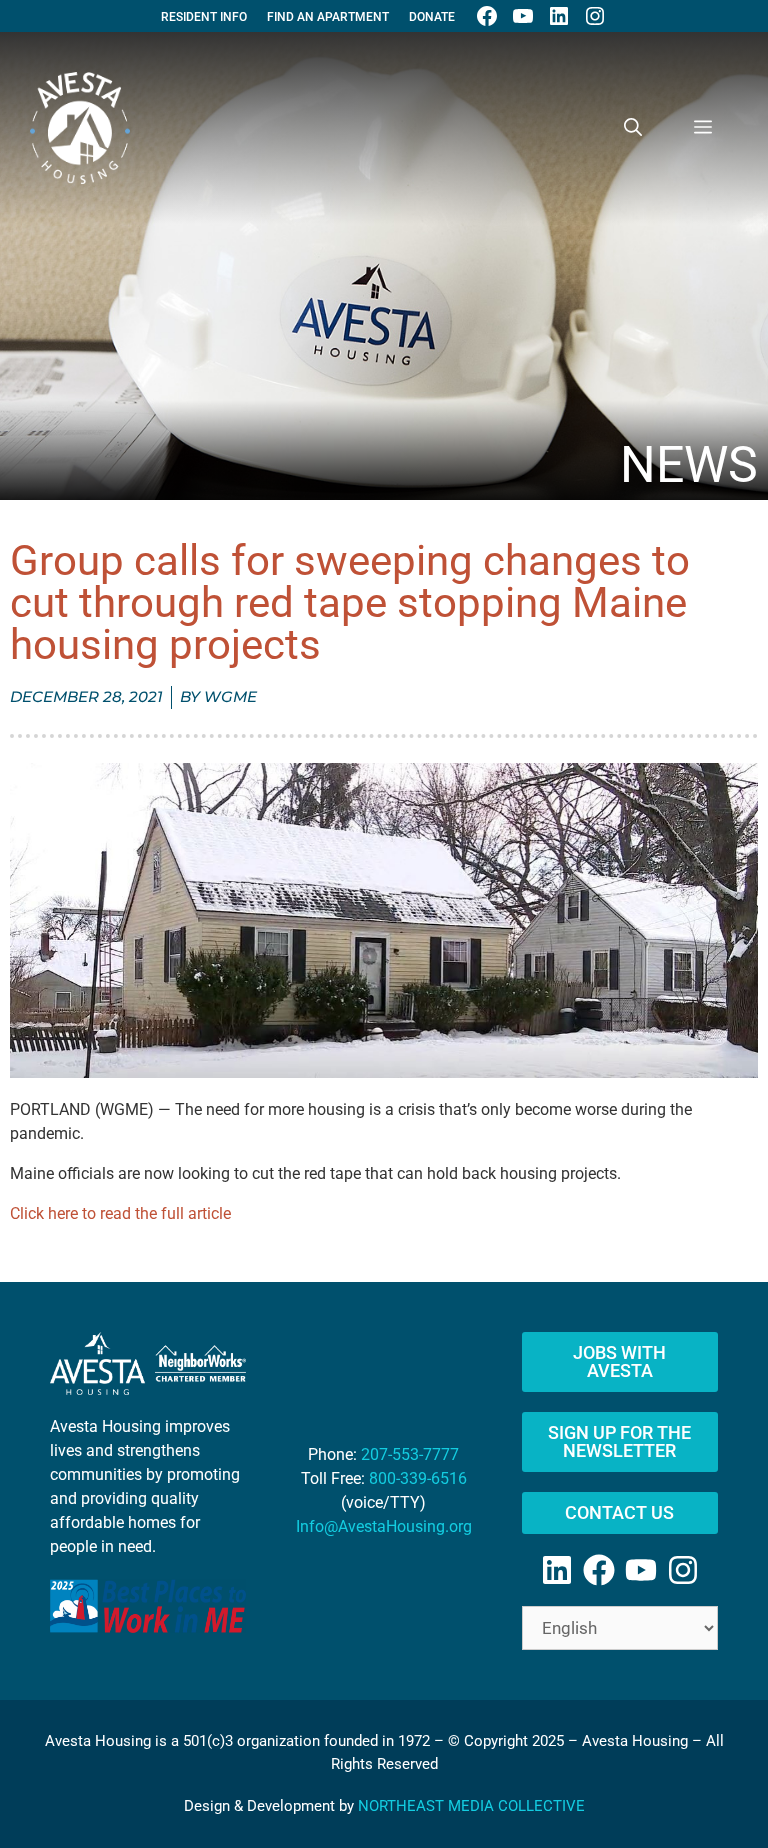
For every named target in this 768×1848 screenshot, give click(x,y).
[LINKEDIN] (559, 16)
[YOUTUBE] (523, 16)
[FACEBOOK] (487, 16)
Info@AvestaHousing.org (384, 1526)
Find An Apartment (328, 17)
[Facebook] (599, 1570)
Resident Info (204, 17)
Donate (432, 17)
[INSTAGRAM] (595, 16)
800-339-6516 (418, 1478)
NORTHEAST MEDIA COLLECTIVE (471, 1806)
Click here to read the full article (120, 1213)
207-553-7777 (410, 1454)
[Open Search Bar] (633, 128)
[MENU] (703, 128)
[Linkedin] (557, 1570)
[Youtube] (641, 1570)
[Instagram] (683, 1570)
